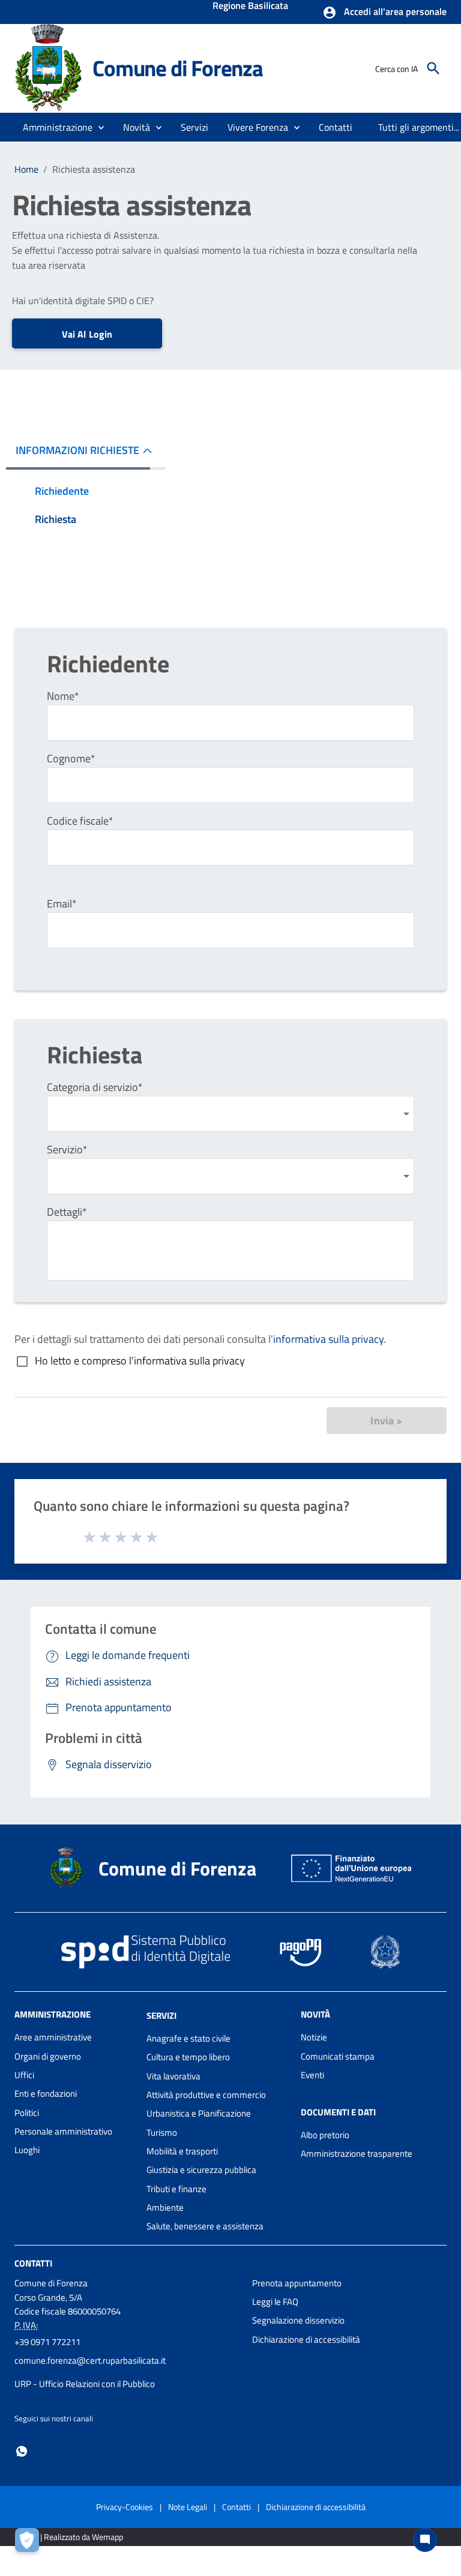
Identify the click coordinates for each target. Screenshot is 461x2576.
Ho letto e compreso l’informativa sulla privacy (140, 1361)
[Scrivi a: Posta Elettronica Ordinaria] (127, 2372)
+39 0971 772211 (47, 2342)
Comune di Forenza (178, 68)
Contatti (33, 2263)
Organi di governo (48, 2056)
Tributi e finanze (176, 2189)
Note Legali (188, 2507)
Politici (27, 2113)
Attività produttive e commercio (206, 2095)
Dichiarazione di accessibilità (306, 2339)
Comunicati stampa (338, 2056)
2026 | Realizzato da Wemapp (71, 2537)
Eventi (312, 2075)
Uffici (24, 2075)
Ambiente (165, 2207)
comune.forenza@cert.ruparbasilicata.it (90, 2360)
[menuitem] (336, 127)
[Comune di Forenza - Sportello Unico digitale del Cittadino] (48, 67)
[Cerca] (433, 68)
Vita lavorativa (173, 2076)
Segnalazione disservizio (298, 2320)
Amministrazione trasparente (357, 2153)
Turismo (162, 2132)
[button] (384, 13)
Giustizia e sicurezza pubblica (201, 2170)
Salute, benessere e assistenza (205, 2226)
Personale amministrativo (63, 2131)
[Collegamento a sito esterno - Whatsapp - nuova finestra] (22, 2450)
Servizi (161, 2016)
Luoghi (27, 2150)
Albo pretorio (325, 2135)
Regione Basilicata (250, 7)
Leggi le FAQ (275, 2302)
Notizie (314, 2037)
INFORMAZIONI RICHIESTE (77, 450)
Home (26, 169)
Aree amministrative (53, 2037)
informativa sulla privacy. (330, 1339)
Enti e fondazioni (46, 2093)
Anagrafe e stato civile (188, 2038)
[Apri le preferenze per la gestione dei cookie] (30, 2543)
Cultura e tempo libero (188, 2057)
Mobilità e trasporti (182, 2151)
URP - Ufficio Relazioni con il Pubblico (85, 2384)
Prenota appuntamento (297, 2283)
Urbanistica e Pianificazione (199, 2113)
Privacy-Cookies (125, 2507)
